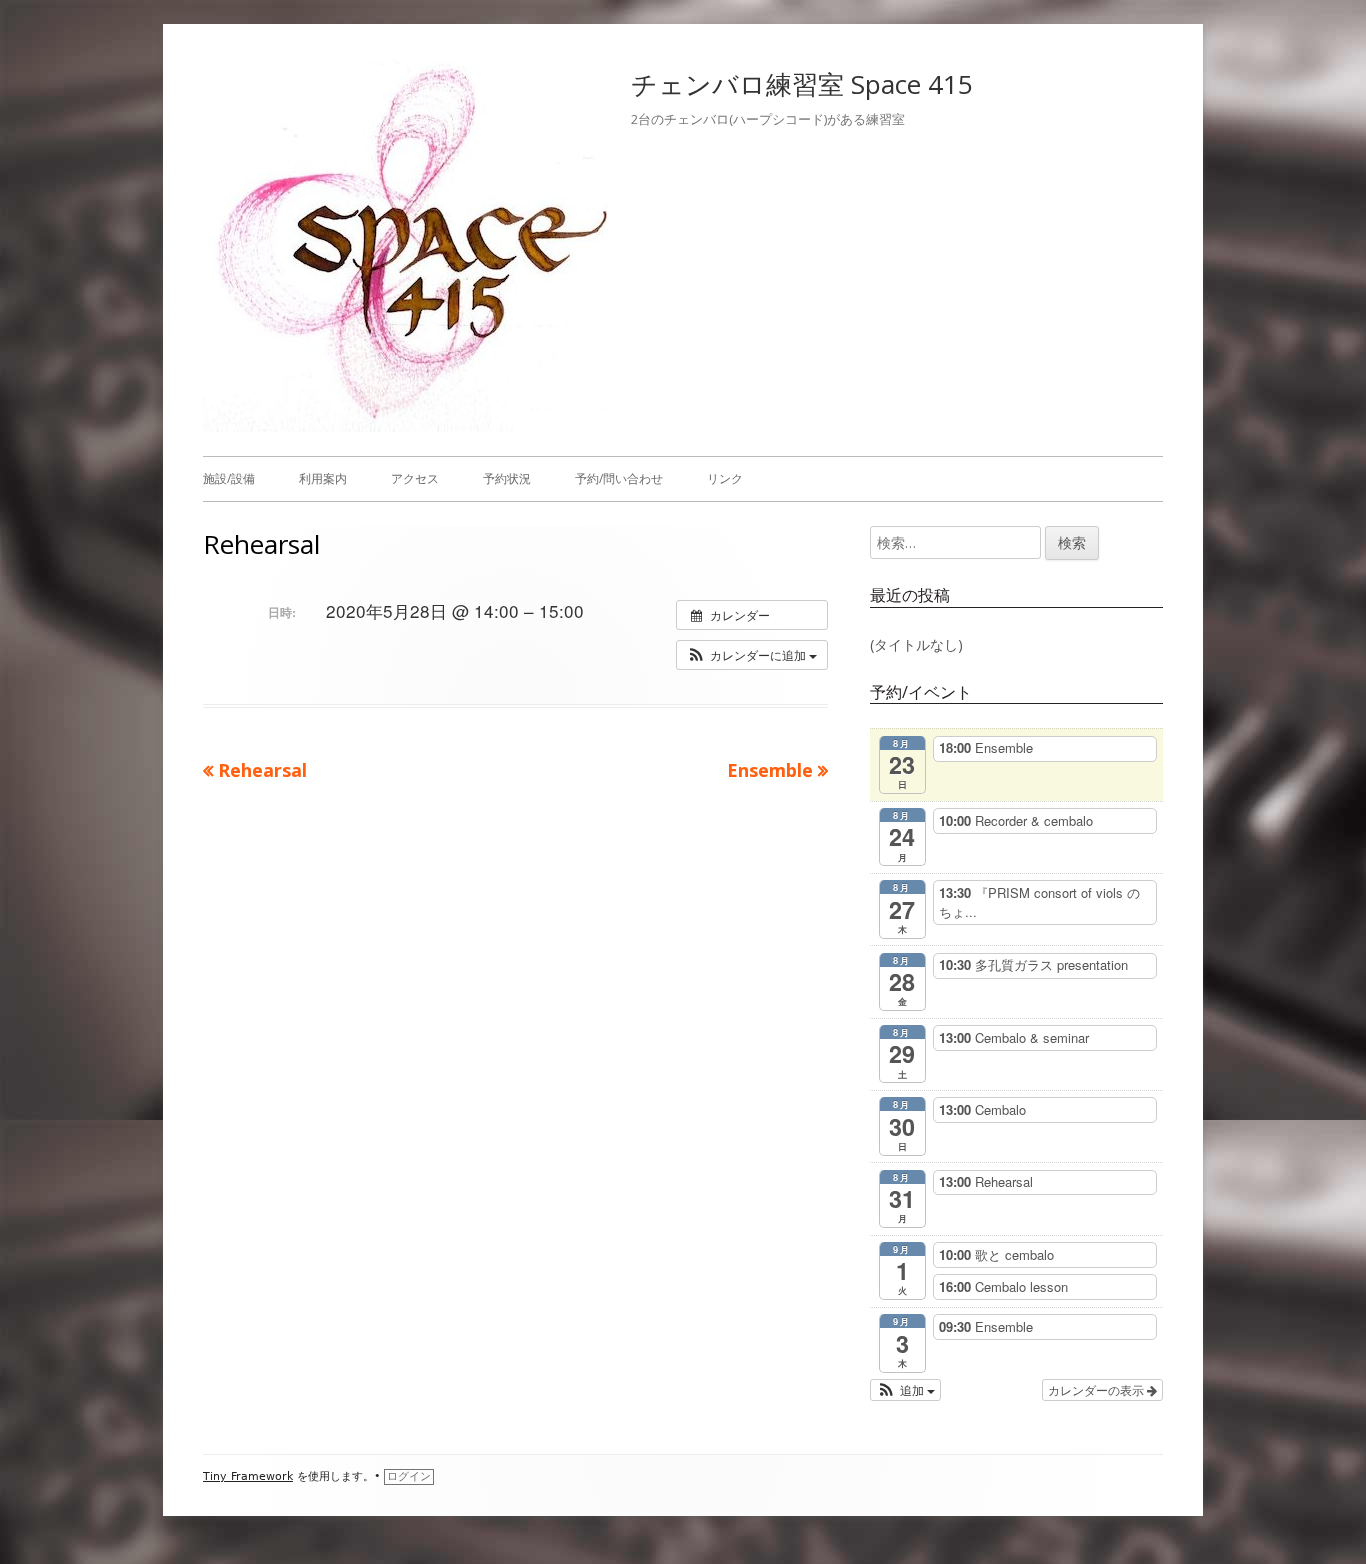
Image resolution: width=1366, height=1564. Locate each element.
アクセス (415, 478)
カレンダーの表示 (1097, 1389)
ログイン (409, 1476)
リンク (725, 478)
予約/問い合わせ (619, 478)
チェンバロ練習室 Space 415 (802, 84)
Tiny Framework (248, 1476)
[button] (752, 655)
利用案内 (323, 478)
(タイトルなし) (916, 644)
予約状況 (507, 478)
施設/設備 (229, 478)
